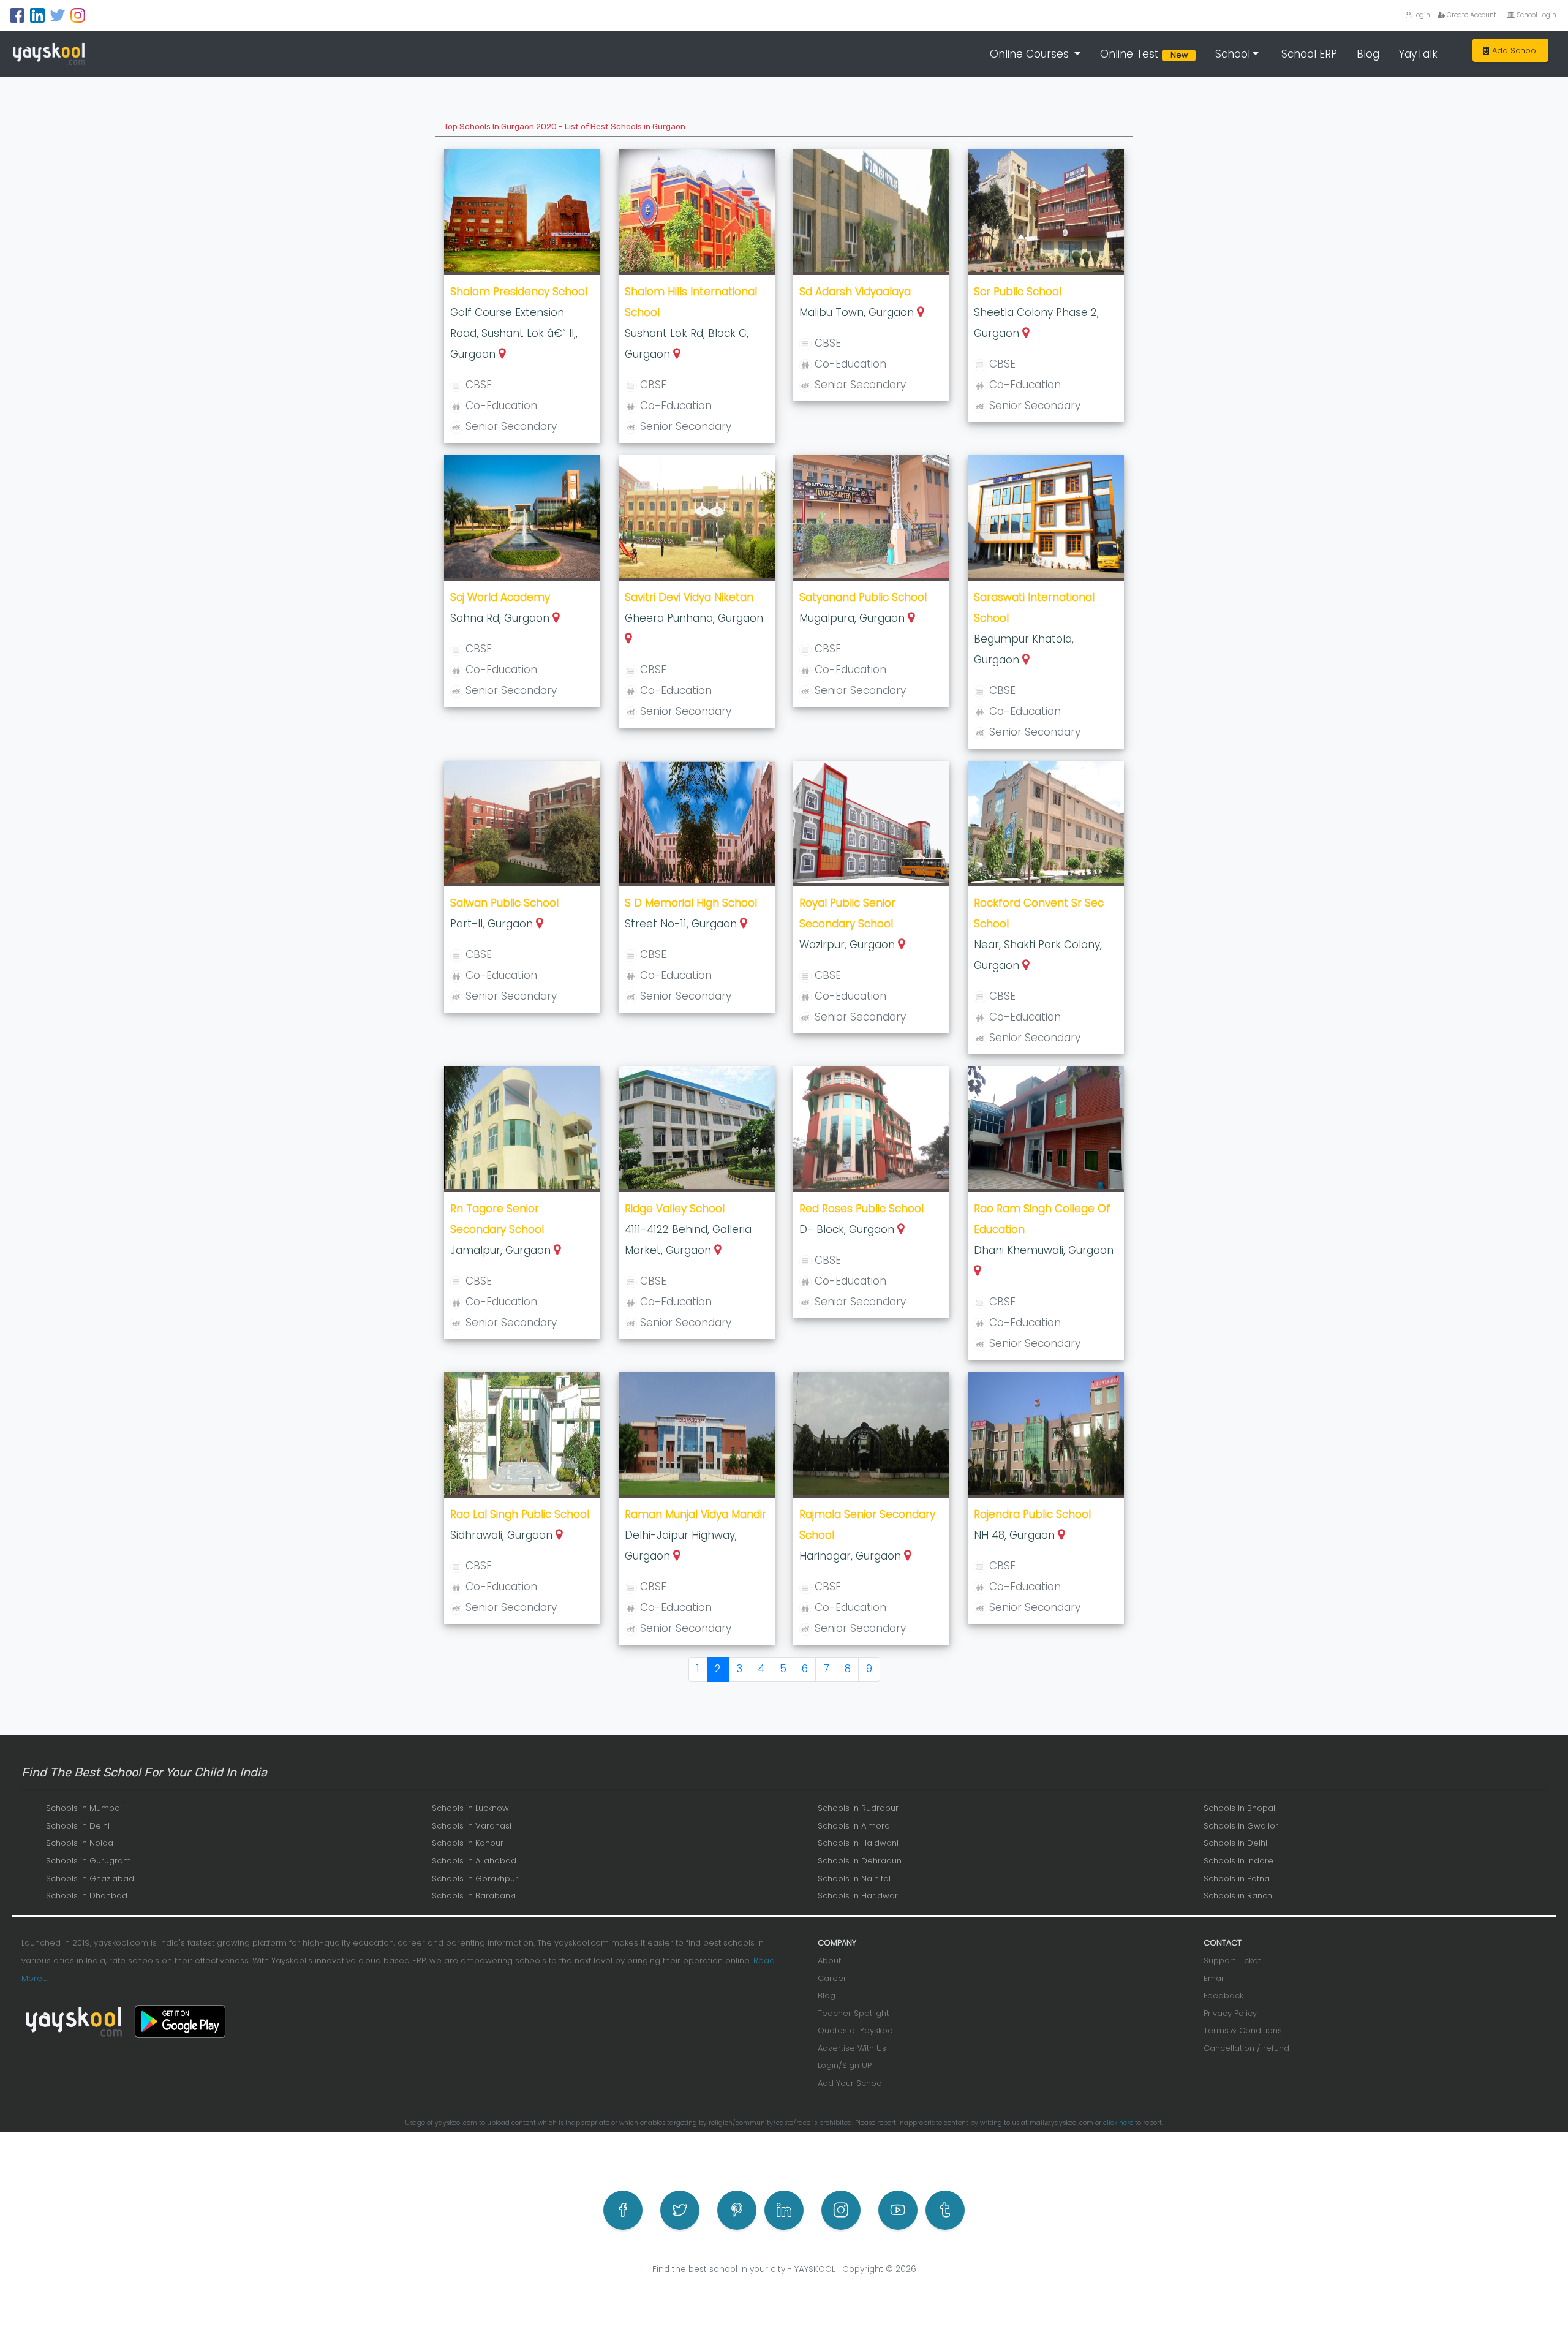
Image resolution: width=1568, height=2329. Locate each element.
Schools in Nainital (854, 1878)
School (1233, 54)
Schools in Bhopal (1239, 1808)
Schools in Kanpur (468, 1843)
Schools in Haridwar (858, 1896)
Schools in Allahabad (474, 1861)
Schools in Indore (1238, 1861)
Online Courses (1031, 54)
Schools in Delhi (78, 1826)
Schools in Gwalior (1241, 1826)
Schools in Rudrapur (858, 1808)
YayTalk (1418, 54)
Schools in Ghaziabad (90, 1878)
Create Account (1471, 15)
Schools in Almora (854, 1826)
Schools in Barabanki (474, 1896)
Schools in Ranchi (1239, 1896)
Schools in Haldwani (858, 1843)
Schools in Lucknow (470, 1808)
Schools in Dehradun (860, 1861)
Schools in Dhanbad (87, 1896)
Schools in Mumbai (84, 1808)
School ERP (1309, 54)
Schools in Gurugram (89, 1861)
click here (1118, 2123)
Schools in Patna (1237, 1878)
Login (1421, 15)
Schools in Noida (80, 1843)
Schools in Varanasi (472, 1826)
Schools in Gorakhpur (475, 1878)
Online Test (1146, 54)
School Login (1536, 15)
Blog (1368, 54)
